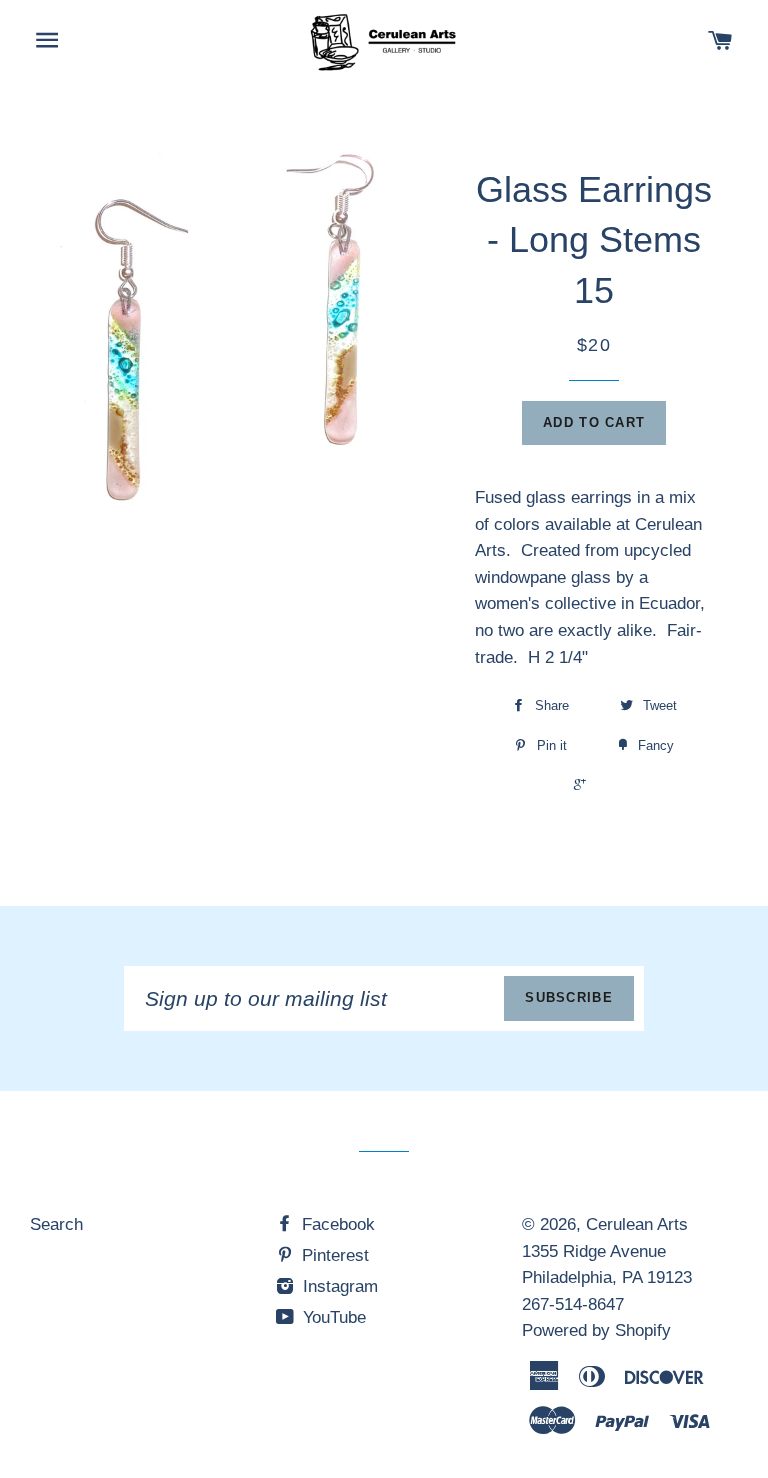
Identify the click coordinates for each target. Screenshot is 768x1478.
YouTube (332, 1317)
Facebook (336, 1224)
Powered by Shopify (596, 1330)
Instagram (338, 1286)
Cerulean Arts (637, 1224)
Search (56, 1224)
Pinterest (333, 1255)
